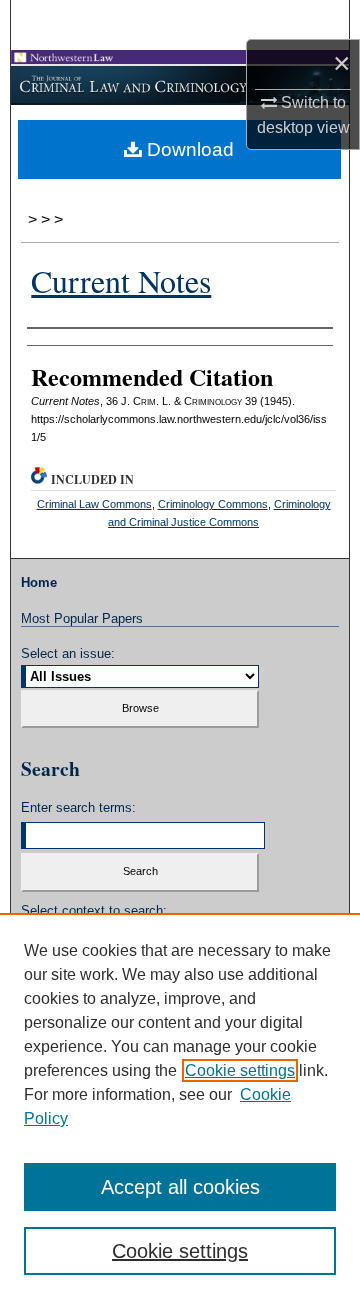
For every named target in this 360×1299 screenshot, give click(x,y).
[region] (180, 1106)
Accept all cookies (180, 1187)
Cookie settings (240, 1070)
